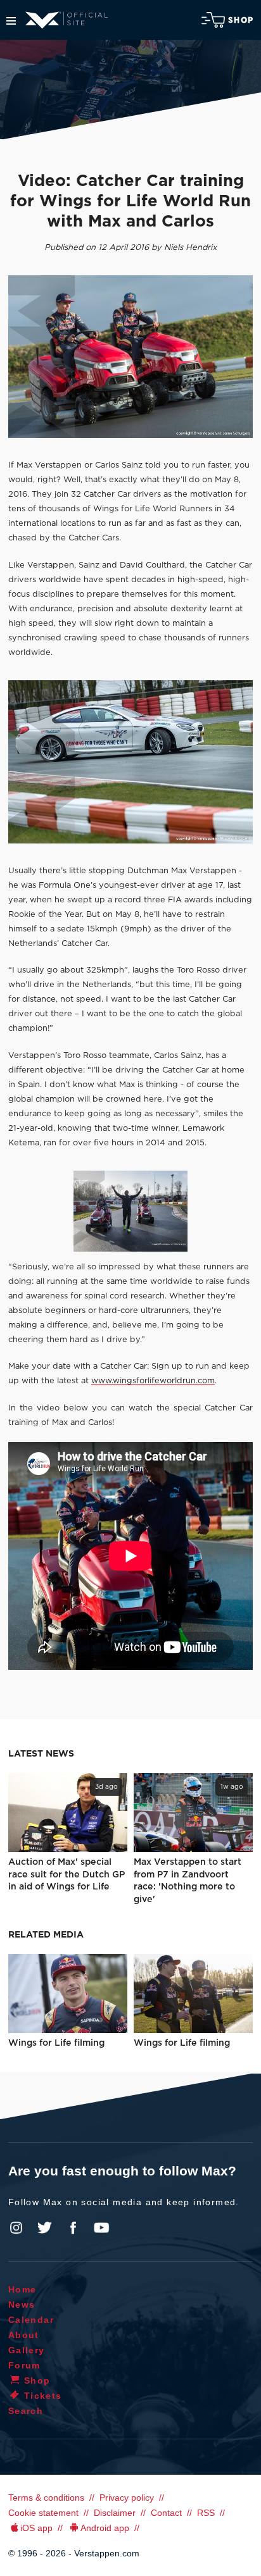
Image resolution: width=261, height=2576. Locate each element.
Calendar (31, 2320)
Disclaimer (115, 2513)
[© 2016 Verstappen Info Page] (130, 762)
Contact (166, 2513)
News (22, 2305)
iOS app (36, 2528)
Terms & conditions (46, 2498)
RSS (206, 2513)
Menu (11, 21)
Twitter (45, 2228)
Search (26, 2411)
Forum (24, 2365)
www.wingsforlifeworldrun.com (153, 1381)
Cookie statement (43, 2513)
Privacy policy (127, 2498)
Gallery (27, 2350)
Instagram (16, 2228)
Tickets (43, 2396)
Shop (241, 20)
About (24, 2335)
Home (22, 2289)
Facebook (73, 2228)
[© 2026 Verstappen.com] (130, 357)
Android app (105, 2528)
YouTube (101, 2228)
